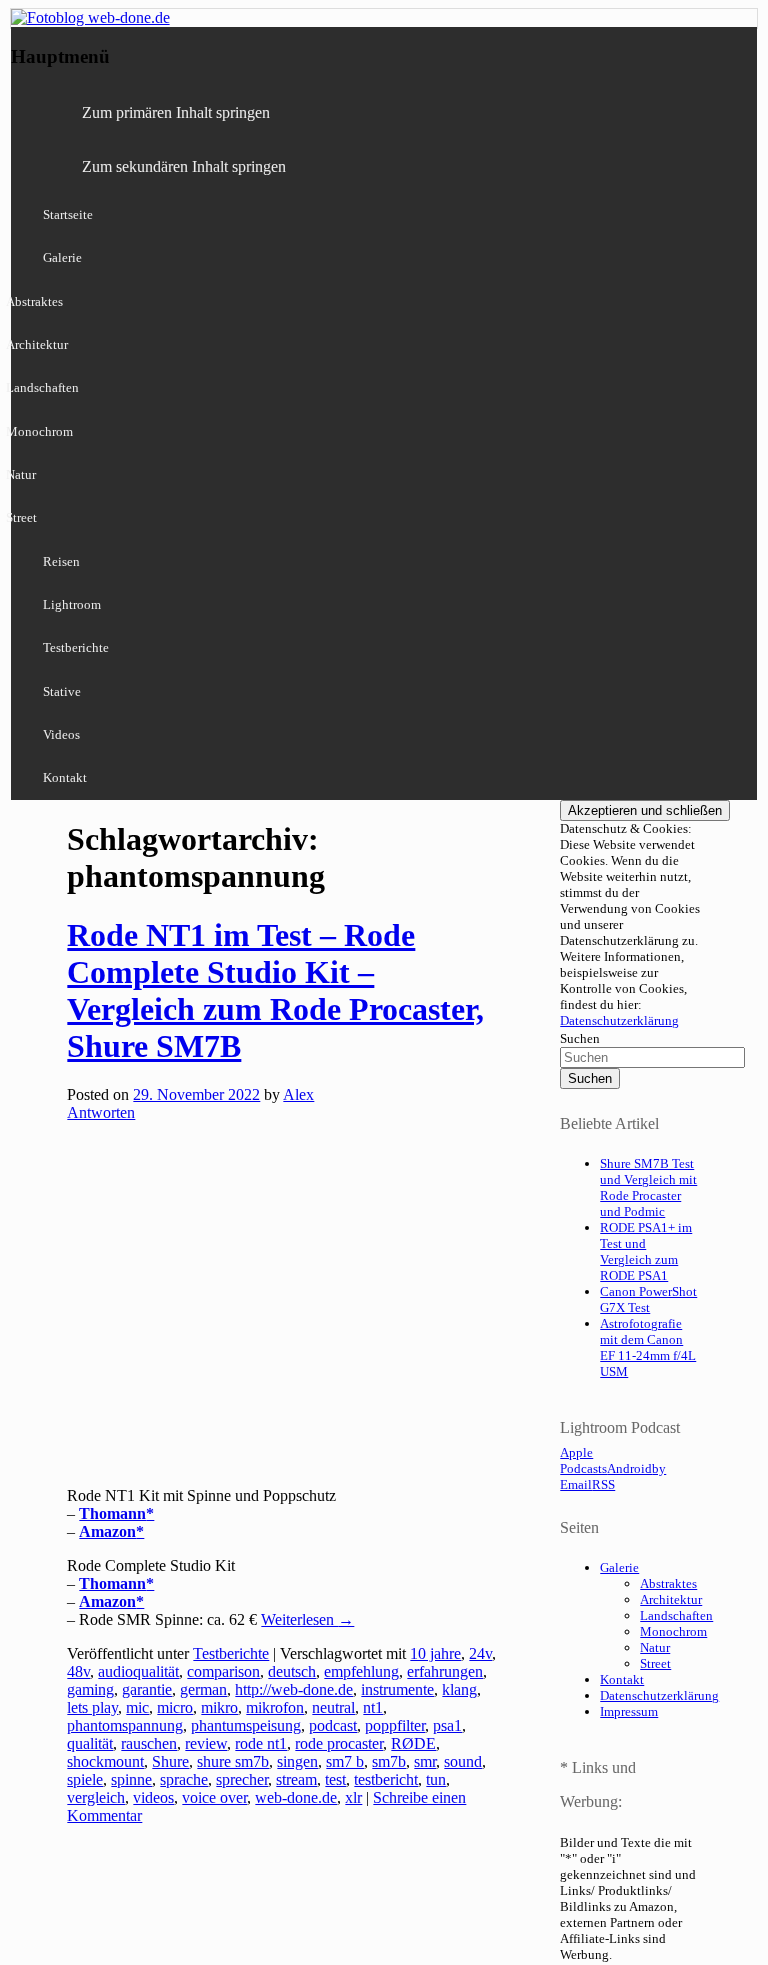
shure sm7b (233, 1761)
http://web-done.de (294, 1689)
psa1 (447, 1725)
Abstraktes (668, 1583)
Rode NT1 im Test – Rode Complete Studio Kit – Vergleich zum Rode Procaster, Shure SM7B (275, 990)
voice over (214, 1797)
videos (153, 1797)
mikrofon (275, 1707)
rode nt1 (261, 1743)
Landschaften (676, 1615)
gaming (90, 1689)
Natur (655, 1647)
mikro (219, 1707)
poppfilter (395, 1725)
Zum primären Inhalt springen (176, 112)
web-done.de (296, 1797)
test (335, 1779)
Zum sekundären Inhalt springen (184, 166)
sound (463, 1761)
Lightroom (72, 604)
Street (655, 1663)
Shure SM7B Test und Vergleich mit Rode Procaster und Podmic (648, 1187)
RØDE (413, 1743)
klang (459, 1689)
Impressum (629, 1711)
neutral (333, 1707)
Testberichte (76, 647)
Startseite (68, 214)
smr (425, 1761)
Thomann (112, 1513)
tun (436, 1779)
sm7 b (345, 1761)
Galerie (62, 257)
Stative (62, 691)
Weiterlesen (307, 1619)
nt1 (373, 1707)
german (203, 1689)
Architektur (671, 1599)
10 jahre (435, 1653)
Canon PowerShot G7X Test (648, 1299)
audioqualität (138, 1671)
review (206, 1743)
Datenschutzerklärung (619, 1020)
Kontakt (65, 777)
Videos (61, 734)
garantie (147, 1689)
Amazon (107, 1531)
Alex (298, 1094)
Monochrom (673, 1631)
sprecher (242, 1779)
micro (175, 1707)
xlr (353, 1797)
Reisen (61, 561)
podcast (333, 1725)
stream (296, 1779)
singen (297, 1761)
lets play (92, 1707)
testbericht (386, 1779)
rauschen (149, 1743)
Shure (170, 1761)
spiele (85, 1779)
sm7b (389, 1761)
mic (137, 1707)
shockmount (105, 1761)
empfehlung (361, 1671)
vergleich (96, 1797)
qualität (90, 1743)
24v (480, 1653)
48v (78, 1671)
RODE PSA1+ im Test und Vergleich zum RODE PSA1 (646, 1251)
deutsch (292, 1671)
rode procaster (339, 1743)
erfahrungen (445, 1671)
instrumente (397, 1689)
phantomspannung (125, 1725)
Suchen (580, 1038)
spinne (131, 1779)
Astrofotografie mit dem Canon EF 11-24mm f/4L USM (648, 1347)
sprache (184, 1779)
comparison (223, 1671)
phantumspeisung (246, 1725)
